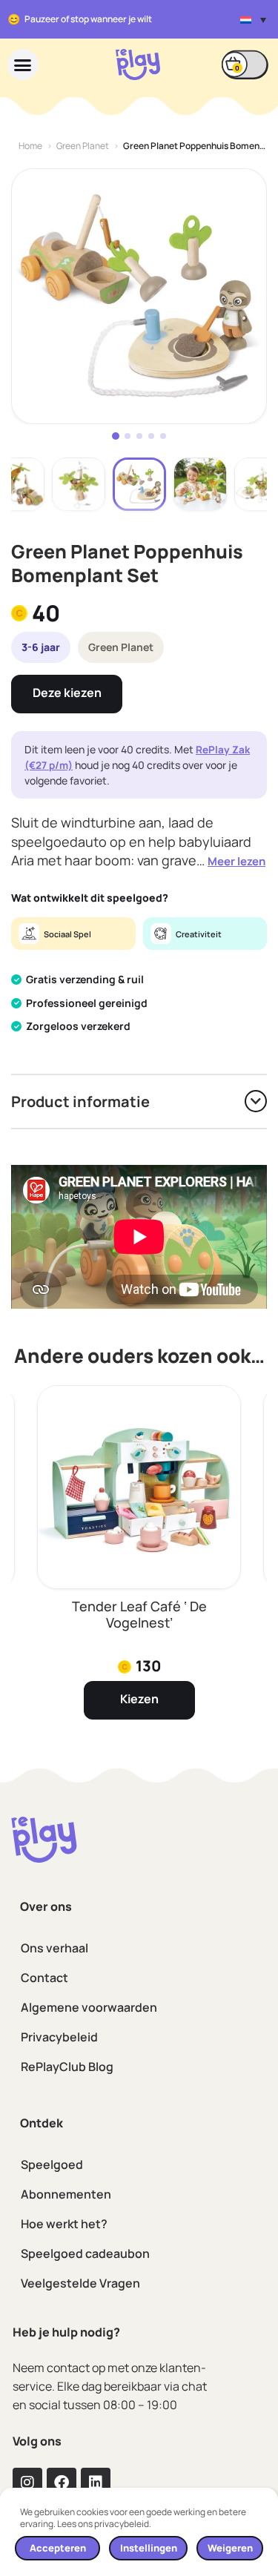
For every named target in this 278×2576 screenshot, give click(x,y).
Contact (44, 1978)
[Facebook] (62, 2483)
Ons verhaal (54, 1948)
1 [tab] (116, 436)
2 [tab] (128, 436)
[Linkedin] (96, 2483)
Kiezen (139, 1699)
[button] (253, 19)
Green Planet (83, 146)
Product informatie (80, 1102)
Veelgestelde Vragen (80, 2283)
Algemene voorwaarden (89, 2007)
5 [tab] (163, 436)
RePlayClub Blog (67, 2067)
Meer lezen (236, 861)
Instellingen (149, 2548)
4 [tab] (151, 436)
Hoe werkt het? (64, 2224)
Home (30, 146)
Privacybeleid (59, 2037)
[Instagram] (27, 2483)
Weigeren (230, 2548)
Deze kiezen (67, 693)
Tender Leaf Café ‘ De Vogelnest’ (139, 1614)
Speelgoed (52, 2164)
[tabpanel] (139, 296)
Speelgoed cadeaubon (85, 2253)
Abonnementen (66, 2194)
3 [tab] (139, 436)
